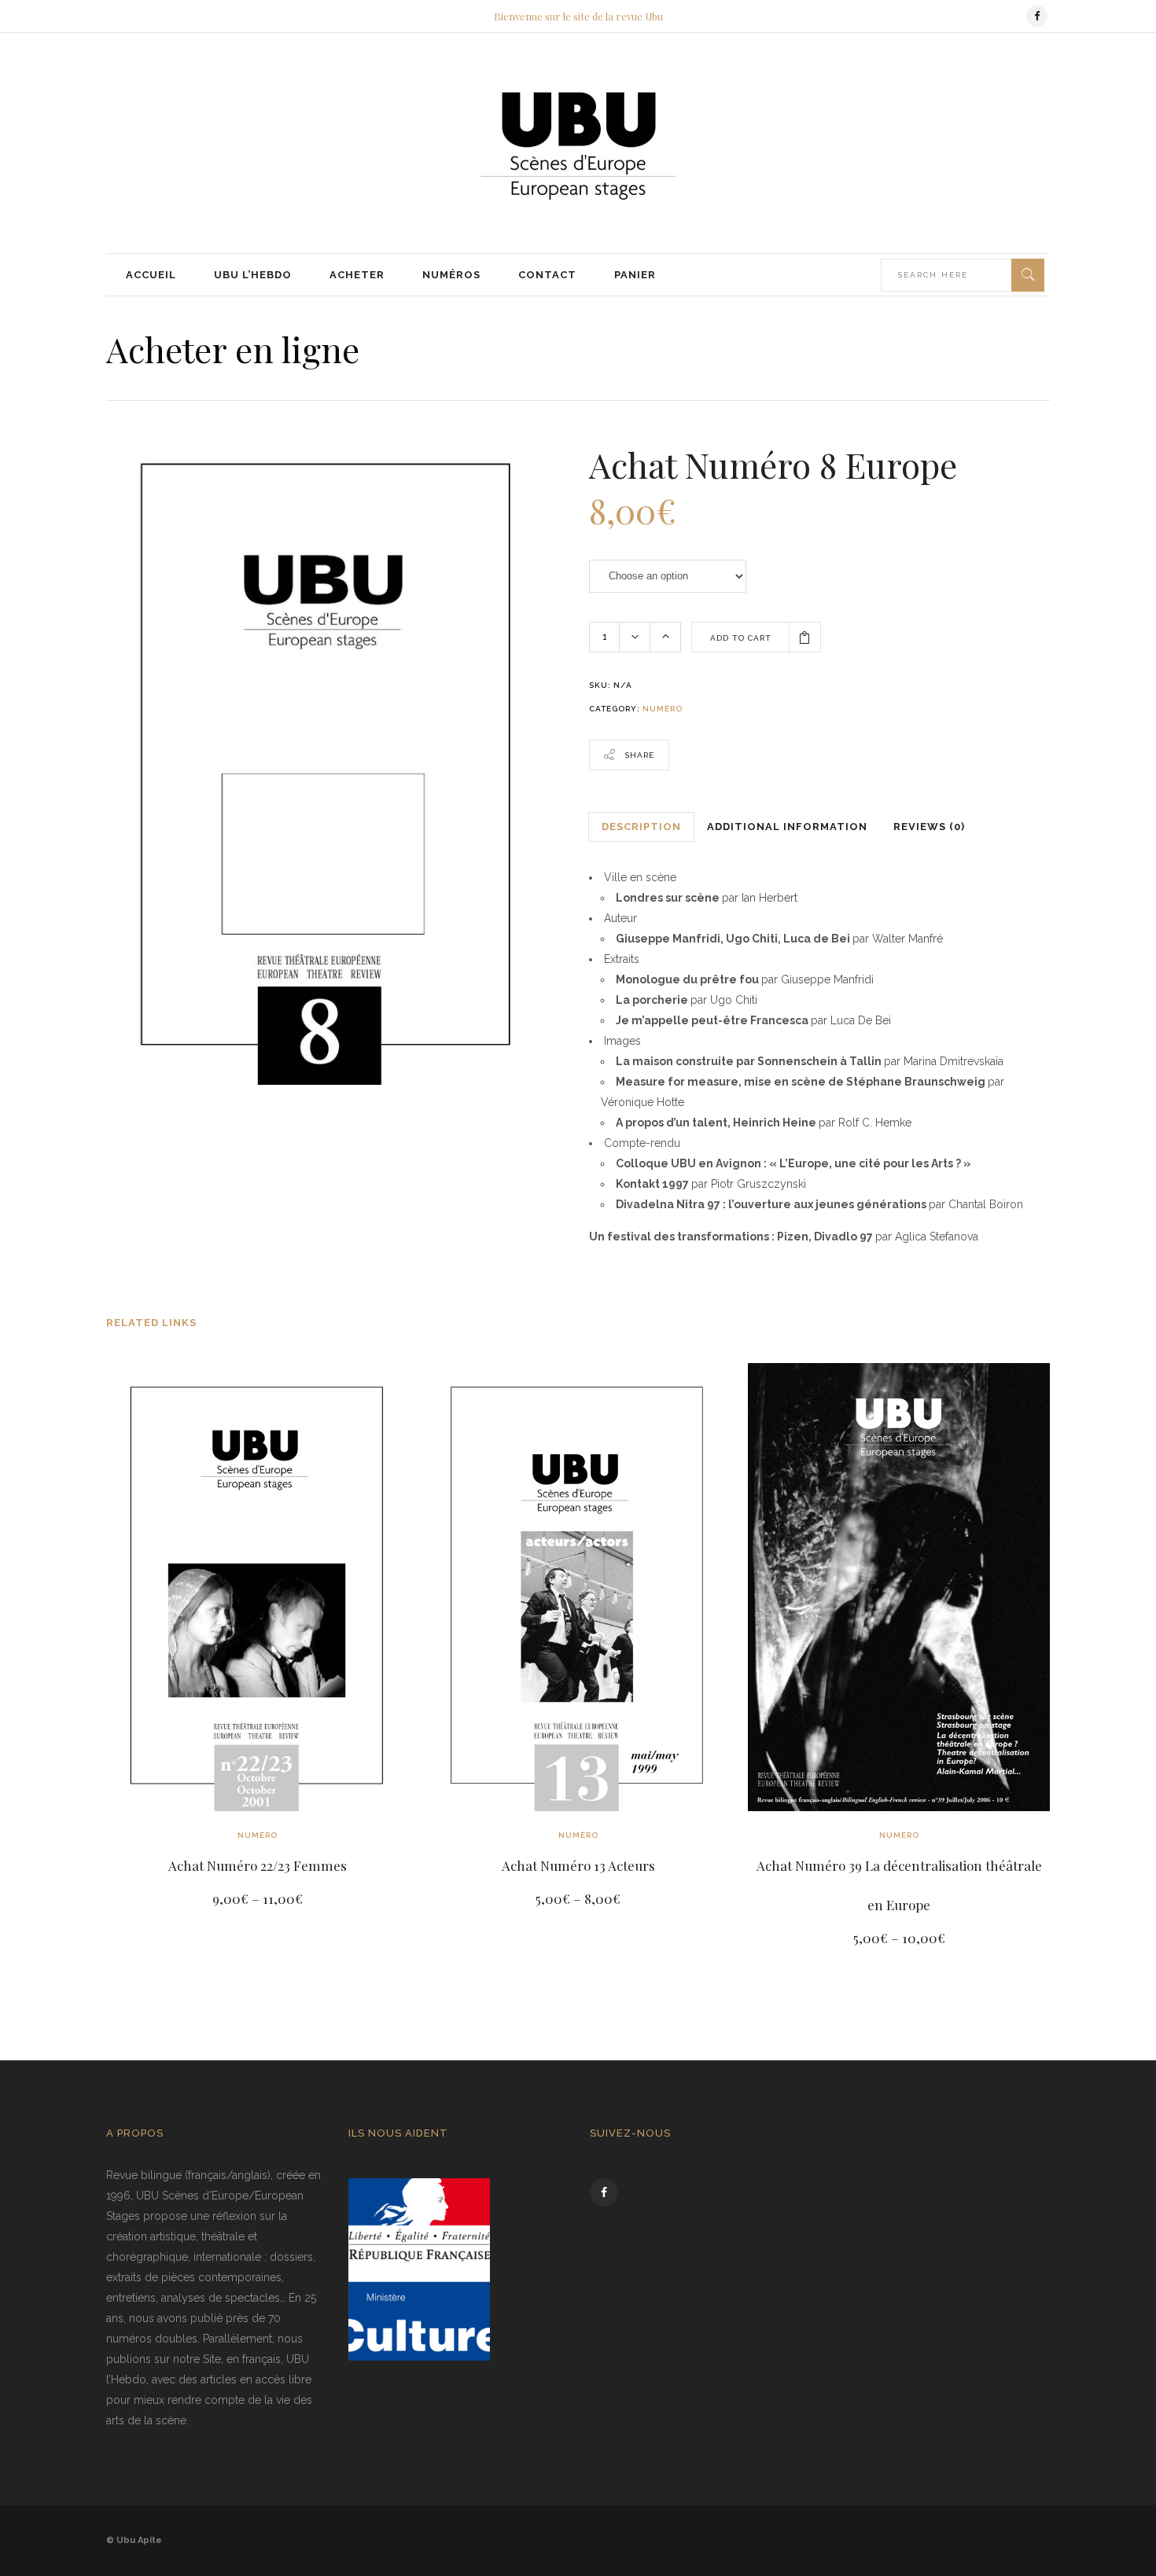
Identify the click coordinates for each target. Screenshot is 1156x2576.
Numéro (663, 709)
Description (641, 827)
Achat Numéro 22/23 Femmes (258, 1865)
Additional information (787, 827)
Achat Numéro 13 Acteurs (578, 1865)
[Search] (1028, 275)
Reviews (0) (929, 827)
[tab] (642, 827)
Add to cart (741, 638)
